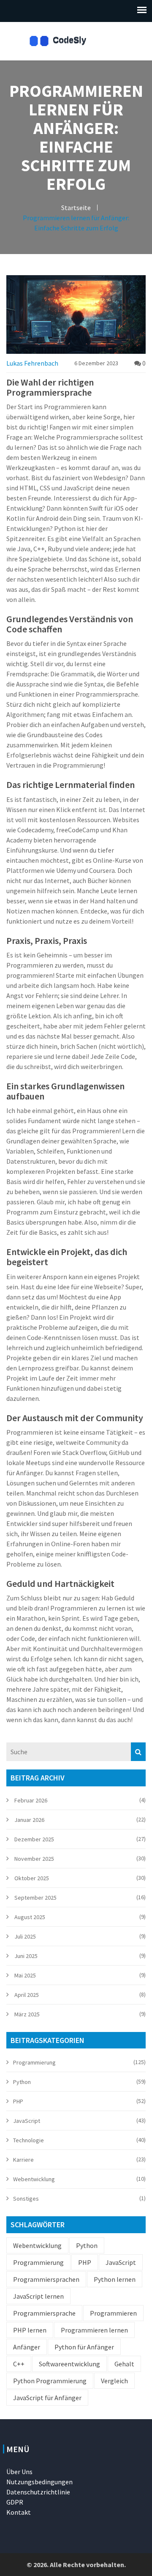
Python (22, 2082)
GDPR (15, 2502)
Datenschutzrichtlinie (38, 2492)
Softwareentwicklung (69, 2364)
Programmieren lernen (94, 2330)
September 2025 (35, 1898)
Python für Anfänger (84, 2347)
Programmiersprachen (46, 2279)
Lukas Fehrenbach (32, 363)
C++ (19, 2364)
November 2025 (34, 1859)
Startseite (76, 208)
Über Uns (19, 2472)
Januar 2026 (29, 1820)
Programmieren (113, 2313)
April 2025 (27, 1995)
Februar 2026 (31, 1800)
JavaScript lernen (38, 2296)
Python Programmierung (50, 2381)
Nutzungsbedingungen (39, 2482)
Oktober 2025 (32, 1878)
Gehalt (124, 2364)
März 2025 (27, 2014)
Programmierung (34, 2062)
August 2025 (30, 1917)
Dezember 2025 (34, 1839)
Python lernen (115, 2279)
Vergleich (114, 2381)
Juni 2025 (26, 1956)
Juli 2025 (25, 1936)
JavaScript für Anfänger (47, 2398)
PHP (18, 2101)
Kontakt (19, 2512)
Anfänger (27, 2347)
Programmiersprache (44, 2313)
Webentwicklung (34, 2179)
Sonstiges (26, 2199)
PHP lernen (30, 2330)
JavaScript (27, 2121)
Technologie (28, 2140)
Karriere (23, 2160)
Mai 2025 (25, 1975)
